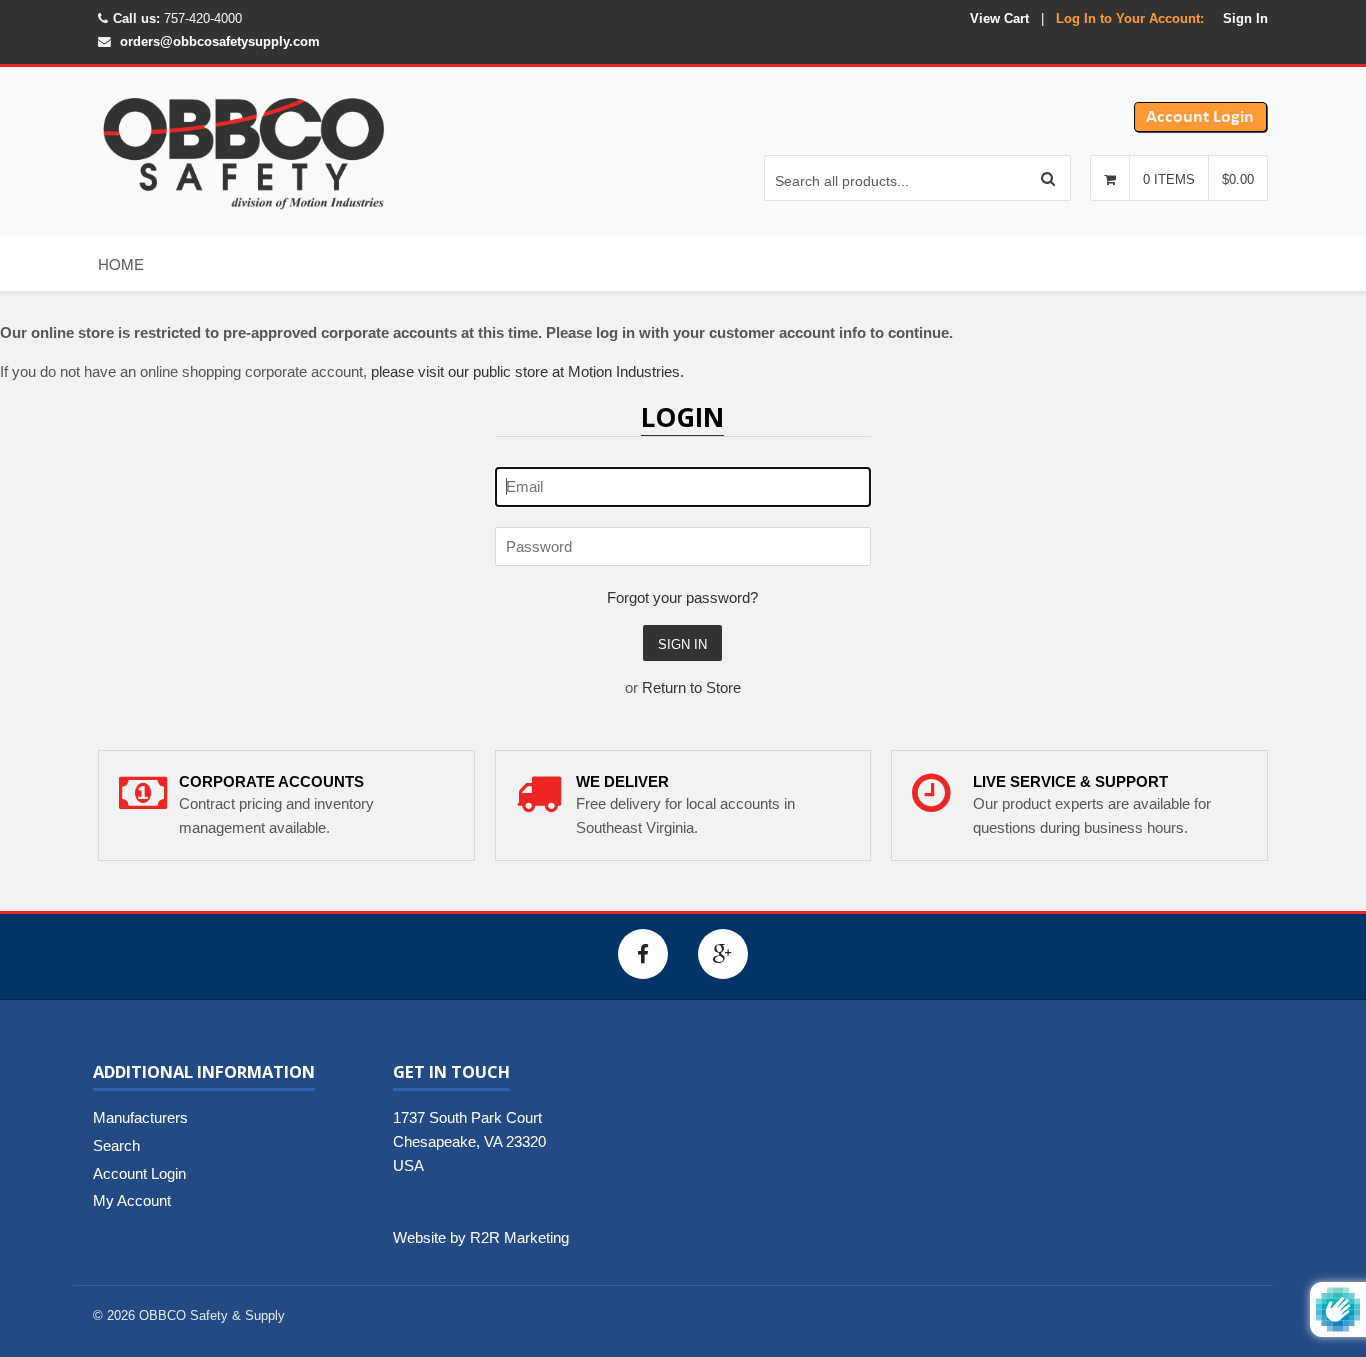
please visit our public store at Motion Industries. (527, 371)
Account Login (139, 1173)
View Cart (999, 18)
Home (121, 263)
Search (116, 1145)
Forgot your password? (682, 597)
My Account (132, 1200)
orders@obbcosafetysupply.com (220, 41)
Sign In (1245, 18)
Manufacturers (140, 1117)
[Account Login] (1201, 127)
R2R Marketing (519, 1237)
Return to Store (691, 687)
